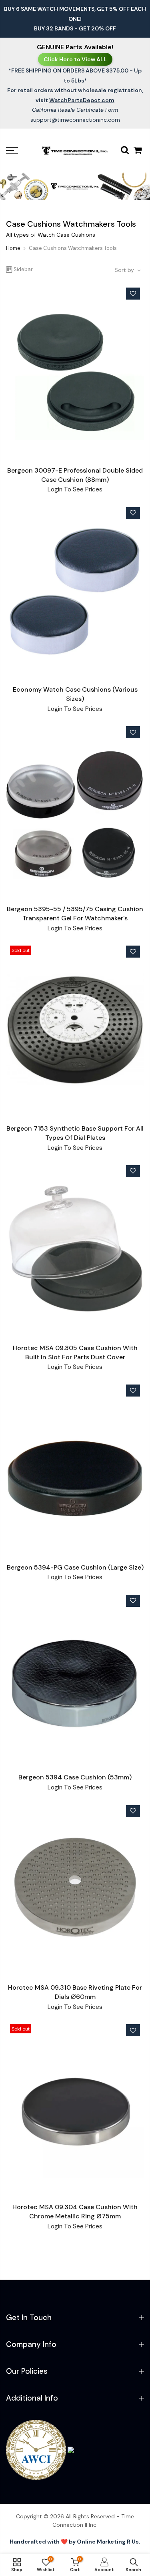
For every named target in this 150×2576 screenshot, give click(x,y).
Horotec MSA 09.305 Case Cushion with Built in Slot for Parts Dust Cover (75, 1352)
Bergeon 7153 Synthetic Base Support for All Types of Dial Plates (75, 1133)
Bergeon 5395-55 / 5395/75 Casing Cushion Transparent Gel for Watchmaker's (75, 914)
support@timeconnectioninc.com (75, 120)
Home (13, 248)
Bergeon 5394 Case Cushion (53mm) (75, 1777)
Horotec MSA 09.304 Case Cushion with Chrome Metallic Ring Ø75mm (75, 2212)
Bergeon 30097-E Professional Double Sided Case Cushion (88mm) (75, 475)
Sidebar (23, 269)
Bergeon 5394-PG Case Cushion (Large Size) (75, 1567)
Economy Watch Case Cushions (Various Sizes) (75, 694)
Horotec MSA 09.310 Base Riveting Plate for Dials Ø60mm (75, 1992)
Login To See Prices (75, 489)
